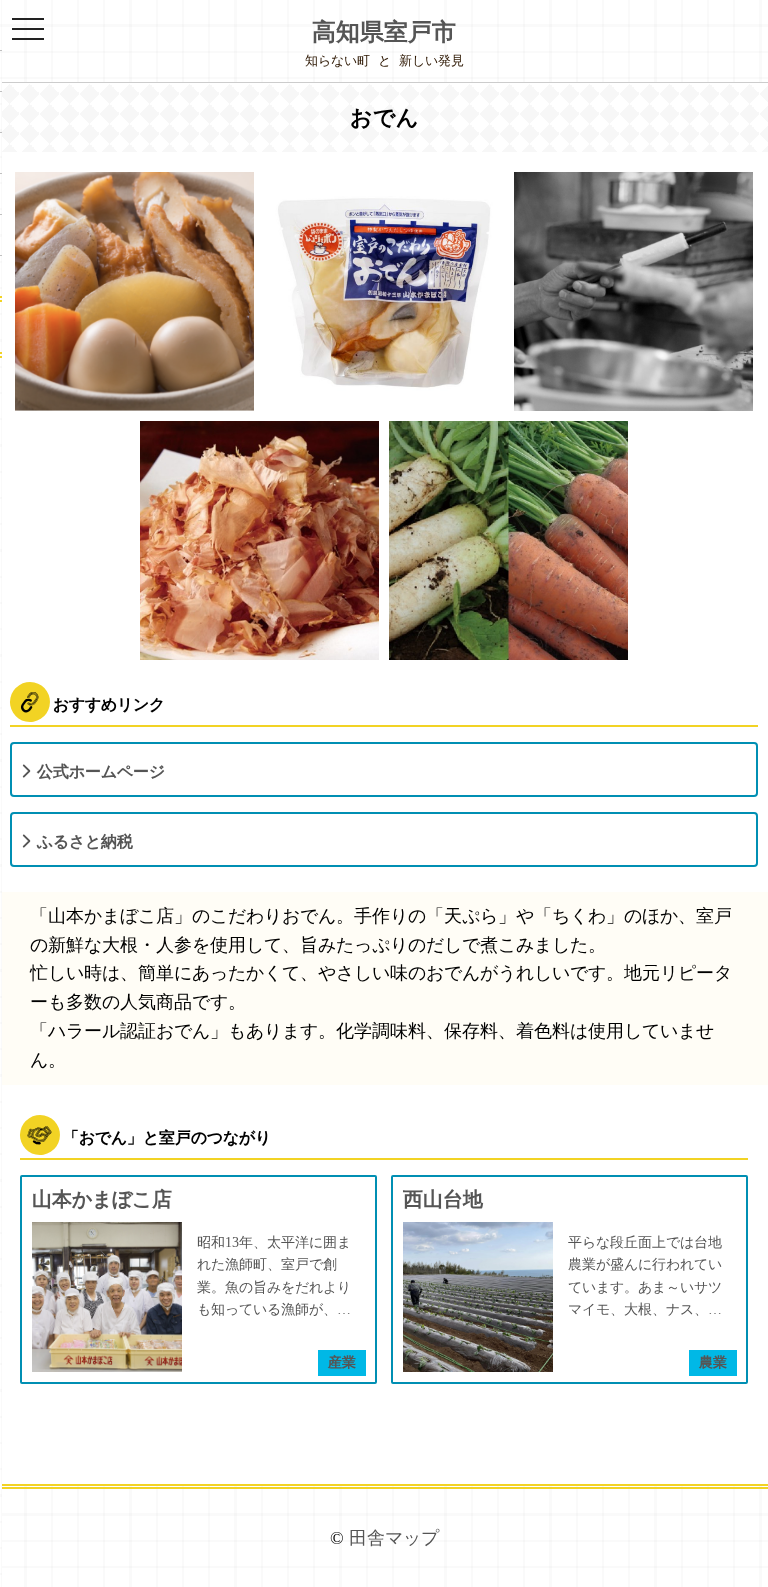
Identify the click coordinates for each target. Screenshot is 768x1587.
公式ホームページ (101, 771)
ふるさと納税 (85, 841)
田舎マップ (394, 1538)
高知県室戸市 (384, 32)
